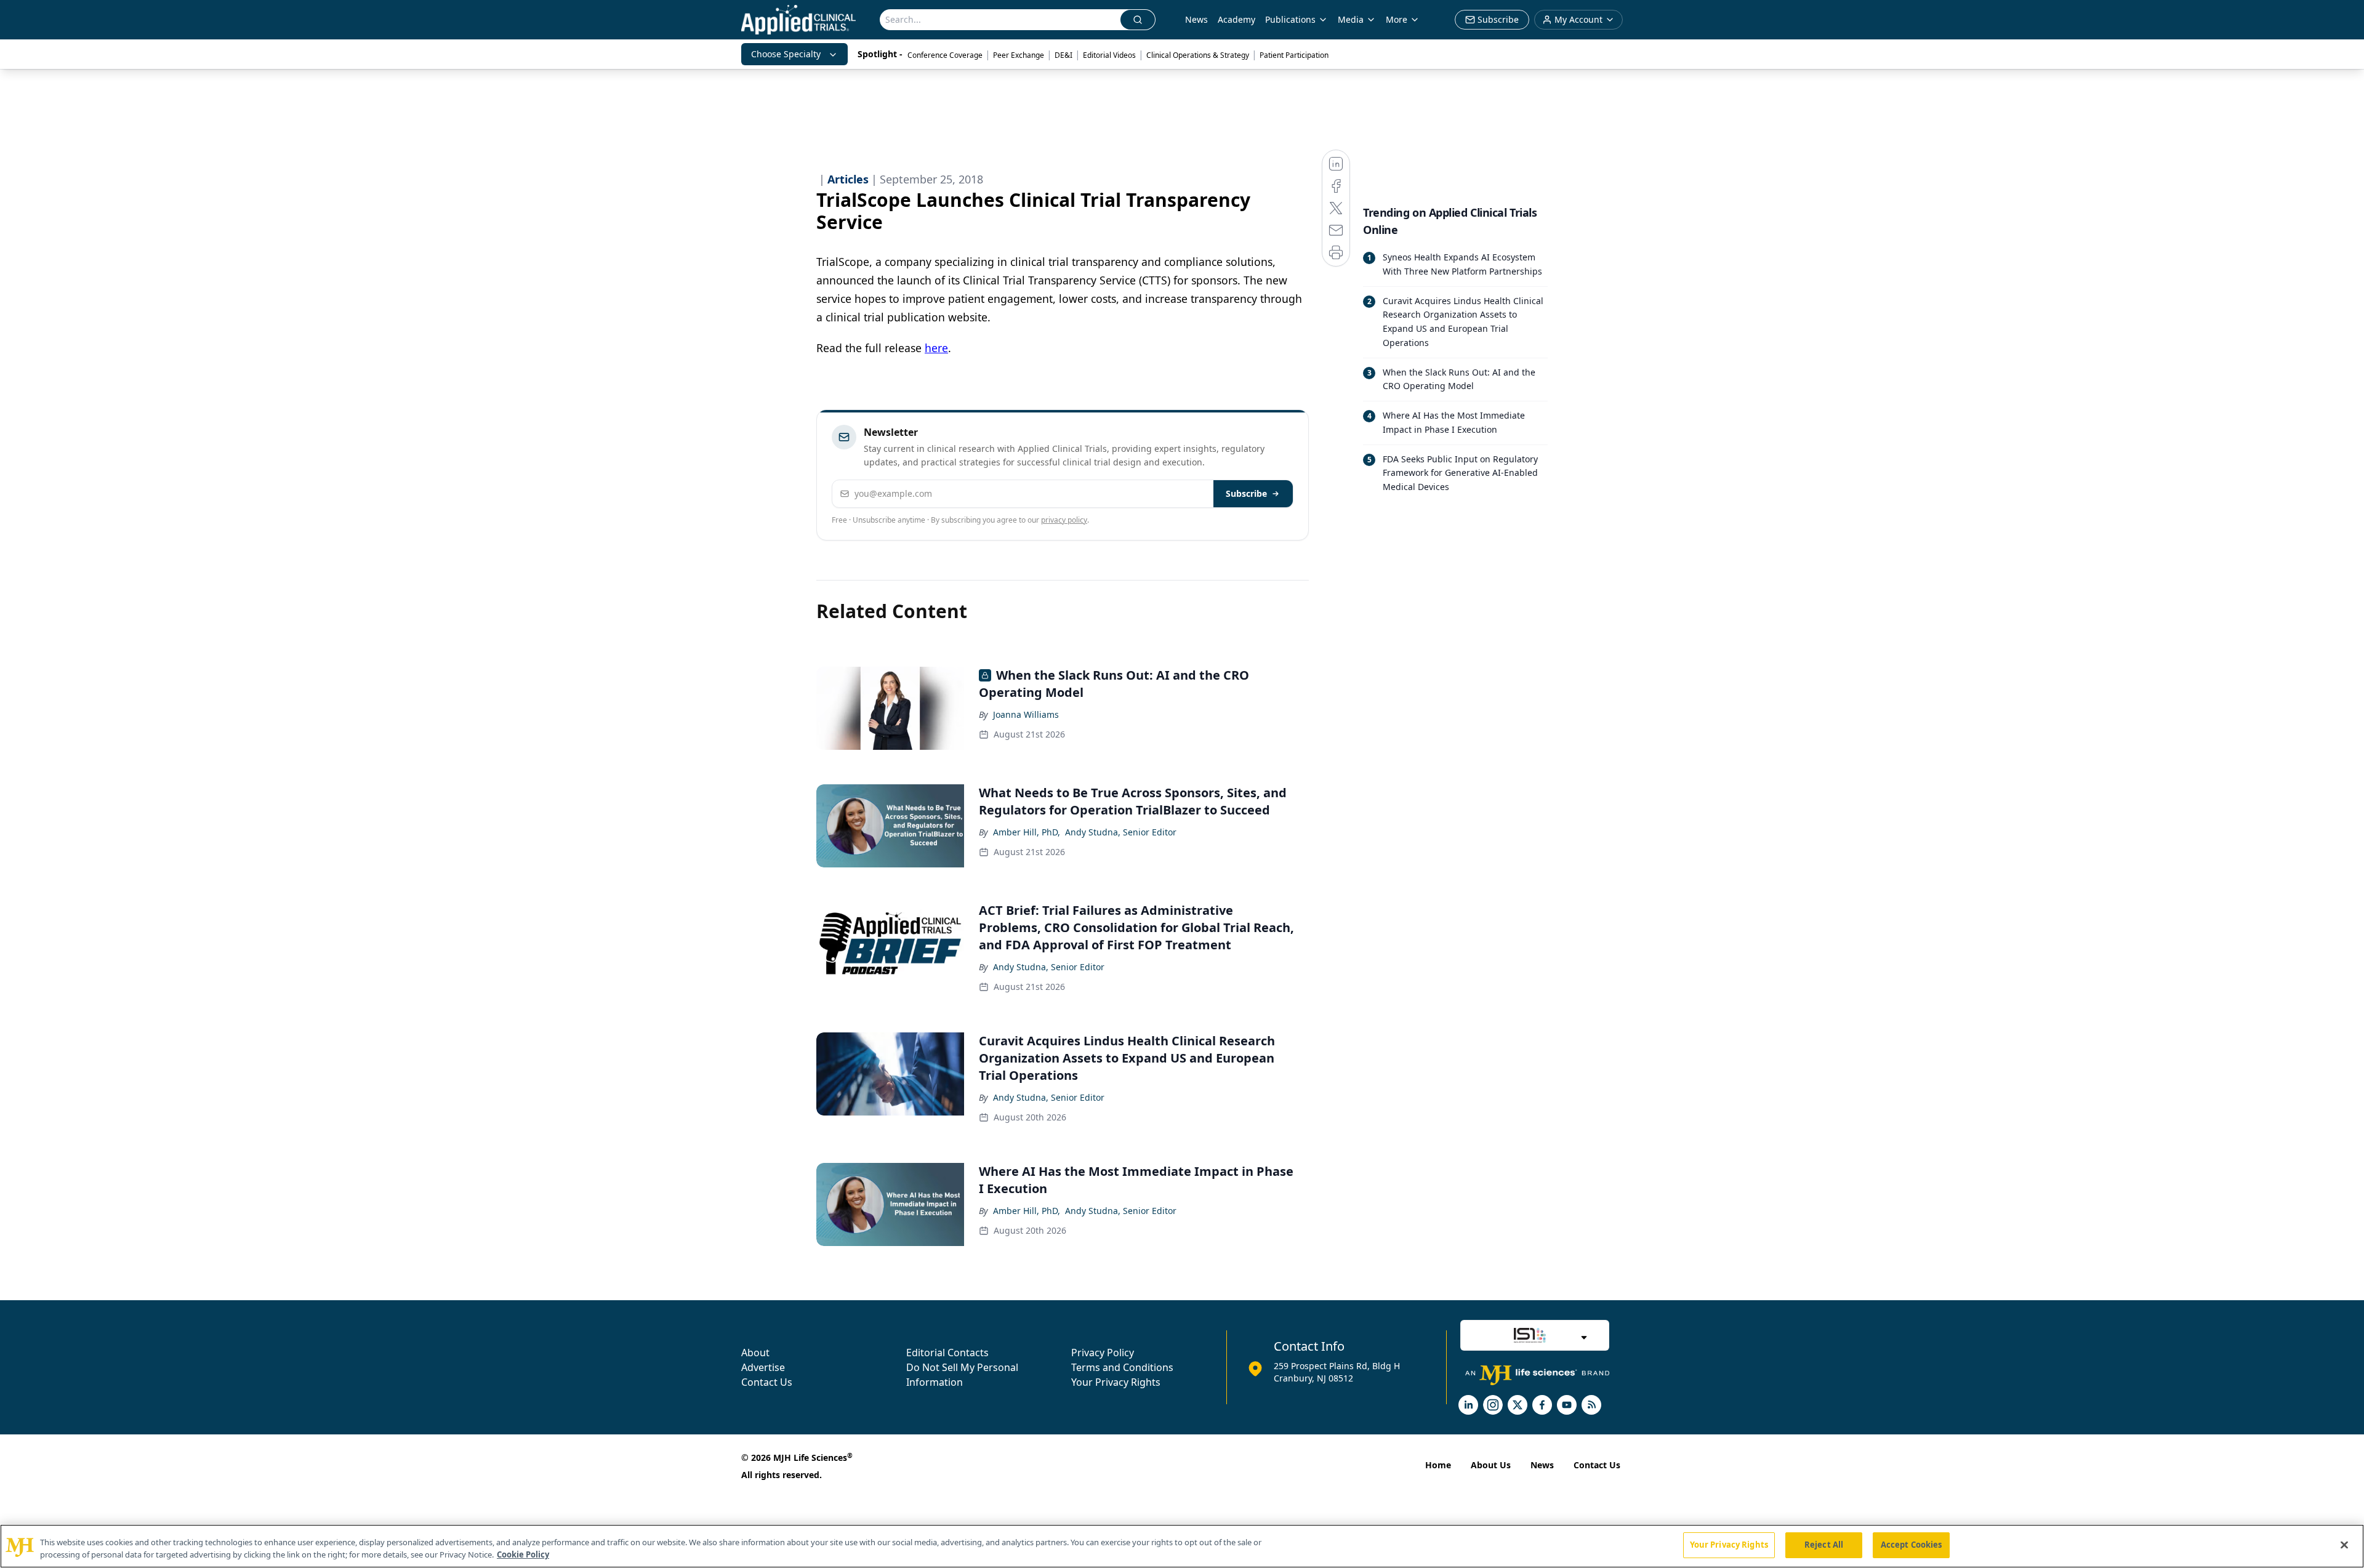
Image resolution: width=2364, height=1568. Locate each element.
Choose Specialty (786, 54)
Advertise (763, 1367)
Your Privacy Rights (1116, 1382)
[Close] (2344, 1545)
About (755, 1353)
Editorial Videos (1109, 55)
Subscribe (1246, 493)
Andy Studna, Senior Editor (1121, 832)
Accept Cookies (1912, 1545)
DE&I (1063, 55)
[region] (1182, 1546)
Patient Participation (1294, 55)
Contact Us (767, 1382)
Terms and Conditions (1122, 1367)
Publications (1290, 19)
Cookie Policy (523, 1554)
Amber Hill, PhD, (1027, 832)
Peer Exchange (1019, 55)
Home (1438, 1465)
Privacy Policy (1103, 1353)
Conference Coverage (945, 55)
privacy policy (1064, 520)
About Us (1491, 1465)
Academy (1236, 19)
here (936, 348)
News (1196, 19)
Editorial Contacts (947, 1353)
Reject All (1824, 1545)
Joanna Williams (1026, 714)
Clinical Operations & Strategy (1198, 55)
